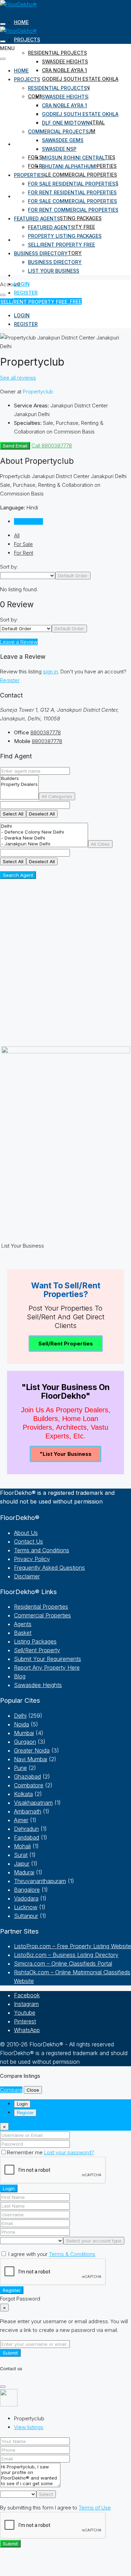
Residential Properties (41, 1607)
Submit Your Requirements (48, 1659)
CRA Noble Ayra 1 (64, 70)
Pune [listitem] (20, 1768)
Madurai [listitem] (24, 1872)
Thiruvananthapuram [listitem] (40, 1881)
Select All (13, 814)
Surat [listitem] (21, 1855)
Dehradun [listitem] (26, 1829)
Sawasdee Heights (38, 1685)
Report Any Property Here (47, 1668)
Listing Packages (35, 1641)
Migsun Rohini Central (73, 158)
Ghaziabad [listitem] (27, 1777)
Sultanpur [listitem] (26, 1916)
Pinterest (25, 2021)
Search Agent (18, 875)
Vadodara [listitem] (26, 1898)
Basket (23, 1633)
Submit (10, 2353)
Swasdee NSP (59, 149)
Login (9, 2188)
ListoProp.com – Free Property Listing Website (72, 1946)
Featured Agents (37, 218)
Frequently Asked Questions (49, 1568)
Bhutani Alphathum (69, 166)
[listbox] (28, 576)
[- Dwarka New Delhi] (44, 838)
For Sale (23, 544)
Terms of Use (95, 2508)
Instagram (26, 2004)
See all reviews (18, 378)
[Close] (3, 2387)
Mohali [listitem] (22, 1846)
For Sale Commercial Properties (72, 175)
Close (33, 2090)
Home (21, 22)
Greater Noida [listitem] (32, 1750)
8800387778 (46, 732)
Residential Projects (57, 53)
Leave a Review (19, 642)
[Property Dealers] (19, 784)
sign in (50, 672)
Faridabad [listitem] (27, 1837)
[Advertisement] (65, 967)
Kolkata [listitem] (23, 1794)
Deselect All (42, 814)
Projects (27, 40)
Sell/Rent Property (37, 1650)
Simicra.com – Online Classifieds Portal (63, 1964)
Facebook (27, 1995)
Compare (11, 2090)
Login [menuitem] (22, 284)
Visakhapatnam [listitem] (33, 1803)
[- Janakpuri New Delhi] (44, 844)
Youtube (25, 2013)
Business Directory (41, 253)
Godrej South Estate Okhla (80, 79)
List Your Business (54, 271)
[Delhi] (44, 826)
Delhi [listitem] (20, 1716)
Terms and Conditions (42, 1550)
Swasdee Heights (65, 61)
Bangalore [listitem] (27, 1890)
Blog (20, 1676)
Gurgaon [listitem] (25, 1742)
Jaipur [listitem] (22, 1864)
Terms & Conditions (72, 2254)
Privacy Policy (32, 1559)
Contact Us (28, 1541)
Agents (23, 1624)
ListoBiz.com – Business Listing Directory (66, 1955)
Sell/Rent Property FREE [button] (34, 302)
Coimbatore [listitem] (29, 1785)
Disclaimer (27, 1576)
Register (10, 680)
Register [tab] (25, 2113)
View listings (29, 2427)
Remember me (26, 2152)
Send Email (15, 446)
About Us (26, 1533)
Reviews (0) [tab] (28, 521)
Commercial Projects (58, 131)
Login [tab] (22, 2104)
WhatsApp (27, 2030)
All (17, 535)
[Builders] (19, 778)
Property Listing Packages (65, 218)
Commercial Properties (42, 1615)
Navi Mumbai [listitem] (31, 1759)
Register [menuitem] (26, 293)
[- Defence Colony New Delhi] (44, 832)
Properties (29, 144)
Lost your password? (69, 2152)
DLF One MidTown (66, 123)
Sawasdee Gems (63, 140)
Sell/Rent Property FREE (61, 245)
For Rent (24, 553)
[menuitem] (28, 275)
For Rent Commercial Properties (73, 210)
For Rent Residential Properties (72, 192)
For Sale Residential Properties (72, 184)
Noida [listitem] (21, 1724)
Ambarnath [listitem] (28, 1811)
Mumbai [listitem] (24, 1733)
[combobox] (73, 576)
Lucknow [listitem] (26, 1907)
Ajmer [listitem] (21, 1820)
